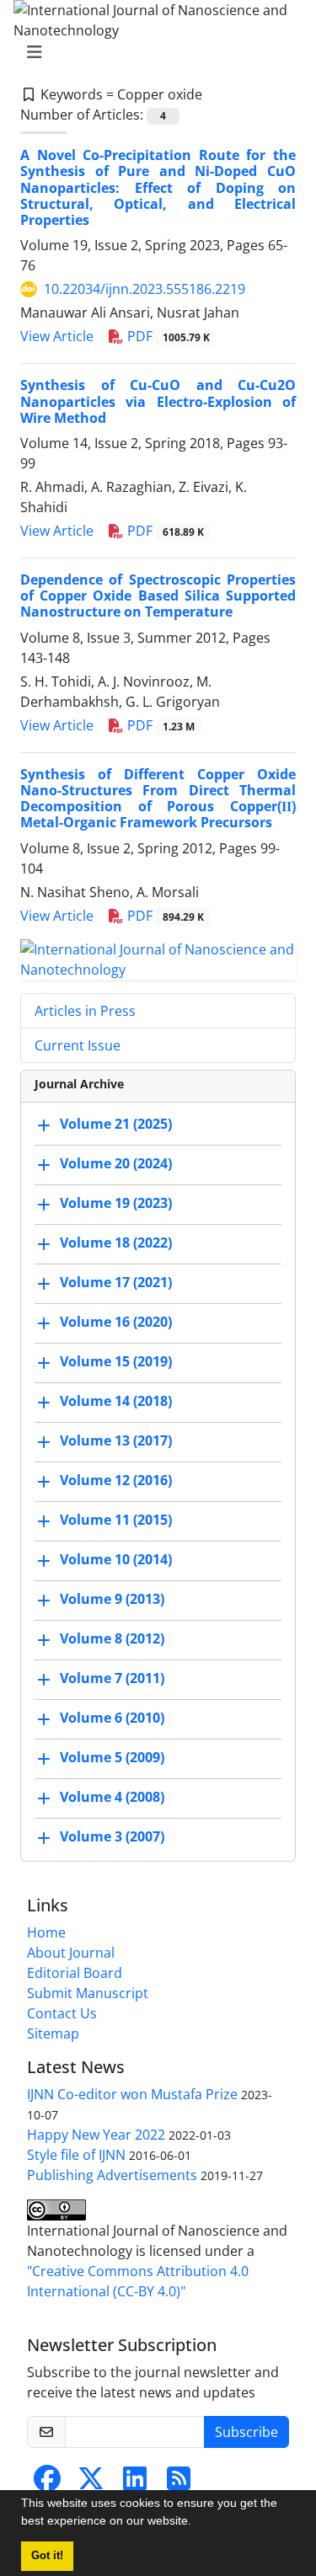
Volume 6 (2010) (112, 1718)
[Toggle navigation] (153, 52)
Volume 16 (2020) (116, 1322)
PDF (167, 336)
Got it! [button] (47, 2556)
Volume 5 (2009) (112, 1757)
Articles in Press (85, 1011)
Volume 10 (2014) (116, 1559)
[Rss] (179, 2483)
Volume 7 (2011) (112, 1678)
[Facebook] (47, 2483)
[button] (197, 2523)
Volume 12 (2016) (116, 1480)
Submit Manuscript (88, 1993)
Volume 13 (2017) (116, 1440)
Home (46, 1932)
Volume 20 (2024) (116, 1163)
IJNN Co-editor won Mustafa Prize (132, 2094)
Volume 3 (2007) (112, 1836)
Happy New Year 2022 (96, 2135)
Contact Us (62, 2013)
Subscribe (246, 2432)
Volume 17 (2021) (116, 1282)
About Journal (71, 1953)
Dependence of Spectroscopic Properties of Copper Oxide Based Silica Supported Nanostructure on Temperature (158, 596)
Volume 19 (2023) (116, 1203)
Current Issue (78, 1045)
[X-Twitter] (91, 2483)
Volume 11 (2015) (116, 1520)
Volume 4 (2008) (112, 1797)
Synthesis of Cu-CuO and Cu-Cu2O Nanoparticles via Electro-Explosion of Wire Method (158, 401)
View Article (57, 336)
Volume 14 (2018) (116, 1401)
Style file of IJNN (76, 2155)
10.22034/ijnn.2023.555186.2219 (145, 289)
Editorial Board (75, 1973)
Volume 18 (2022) (116, 1243)
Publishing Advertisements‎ (112, 2175)
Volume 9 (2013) (112, 1599)
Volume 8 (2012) (112, 1638)
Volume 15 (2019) (116, 1361)
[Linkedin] (135, 2483)
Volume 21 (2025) (116, 1124)
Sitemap (53, 2034)
